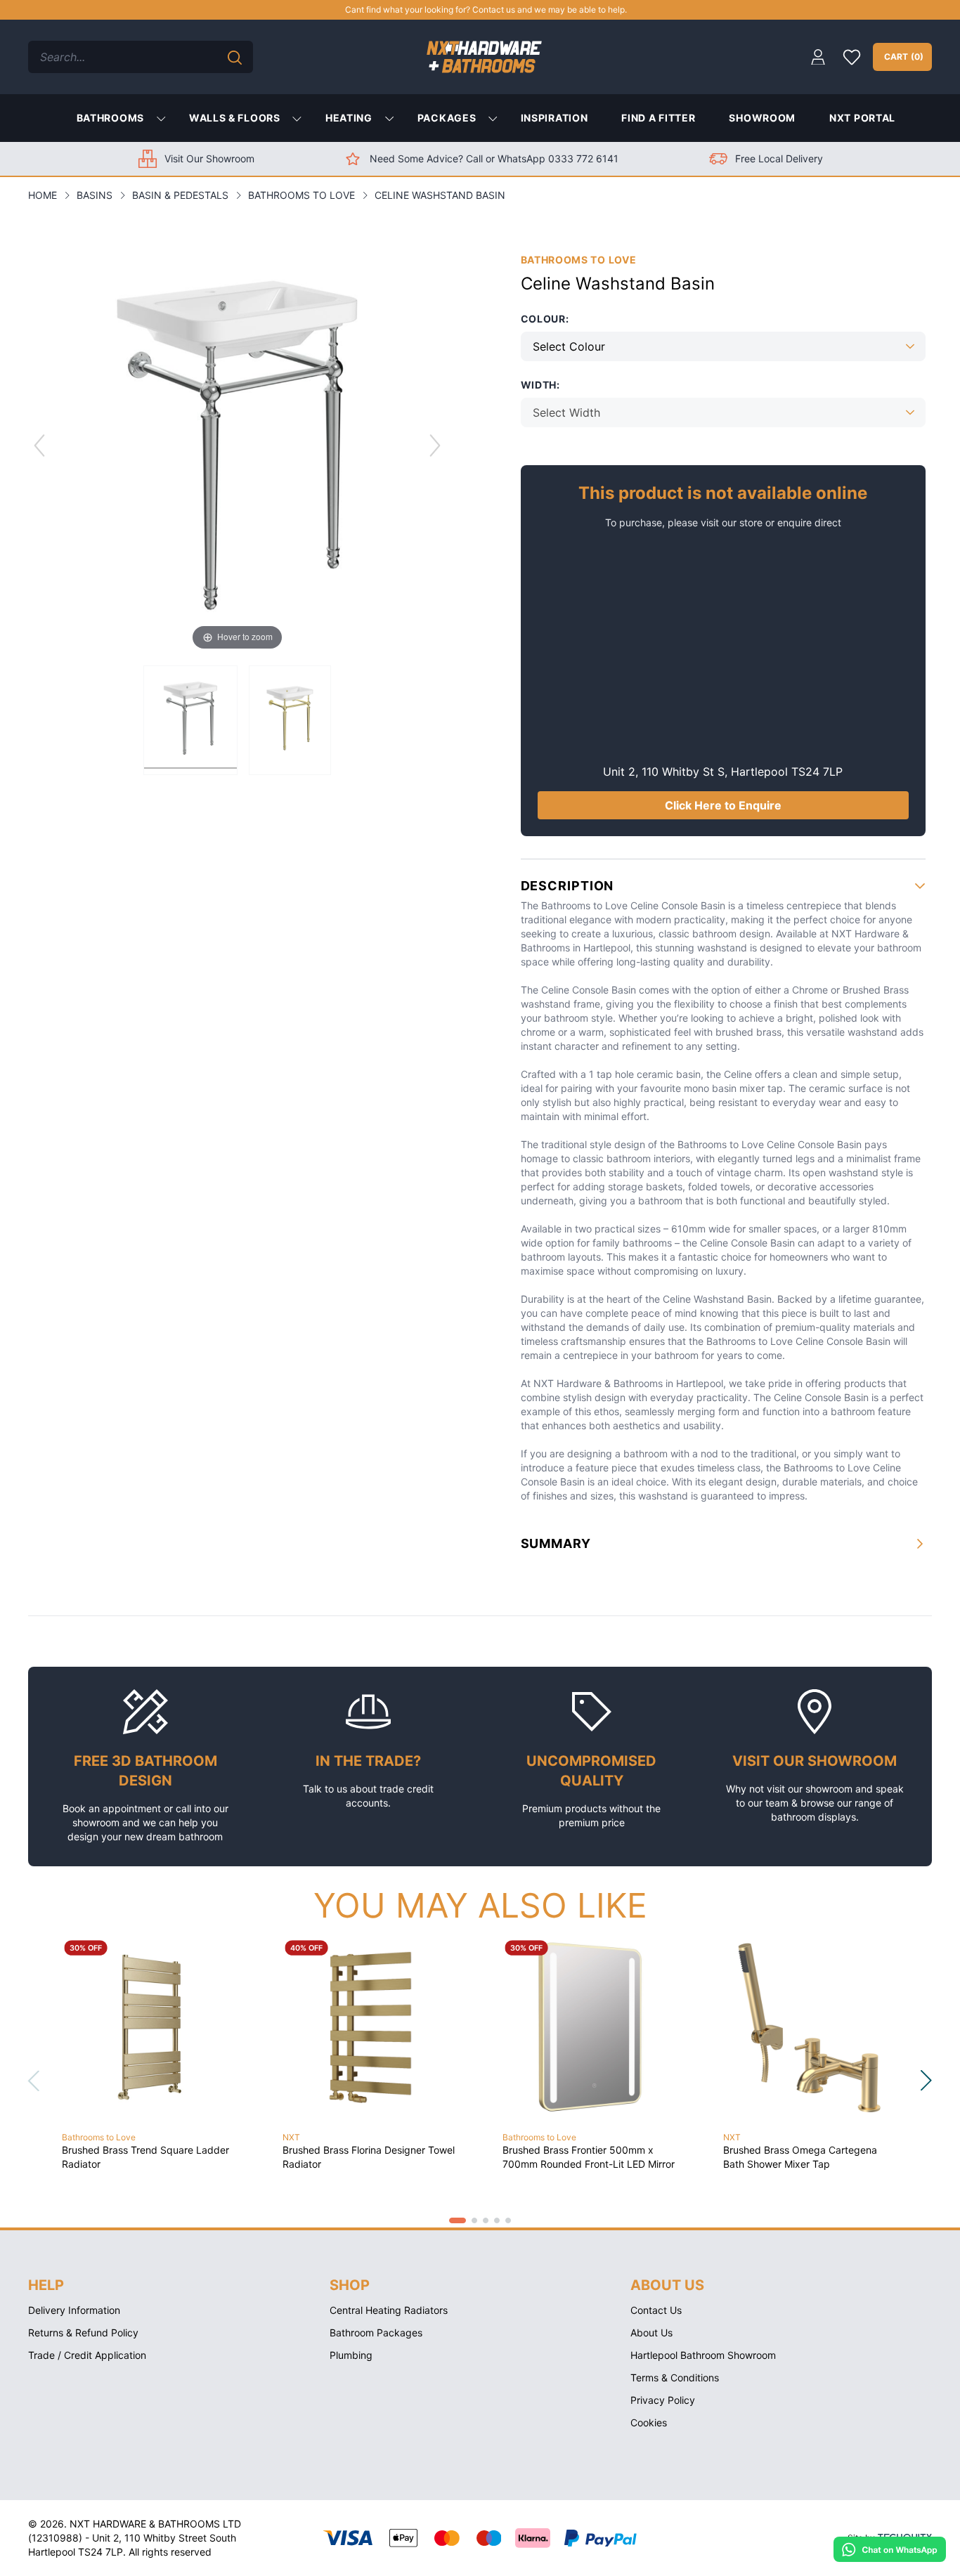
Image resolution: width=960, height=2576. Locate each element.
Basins (95, 195)
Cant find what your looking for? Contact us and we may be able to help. (486, 9)
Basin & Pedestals (180, 195)
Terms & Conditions (675, 2377)
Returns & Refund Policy (83, 2333)
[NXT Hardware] (484, 57)
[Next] (435, 445)
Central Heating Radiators (389, 2310)
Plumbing (351, 2355)
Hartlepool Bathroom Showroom (703, 2355)
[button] (458, 2220)
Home (43, 195)
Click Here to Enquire (723, 805)
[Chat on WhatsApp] (890, 2549)
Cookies (649, 2422)
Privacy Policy (663, 2400)
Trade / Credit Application (87, 2355)
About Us (651, 2333)
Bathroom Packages (376, 2333)
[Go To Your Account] (818, 57)
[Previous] (39, 445)
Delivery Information (74, 2310)
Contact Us (656, 2310)
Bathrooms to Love (301, 195)
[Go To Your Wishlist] (852, 57)
